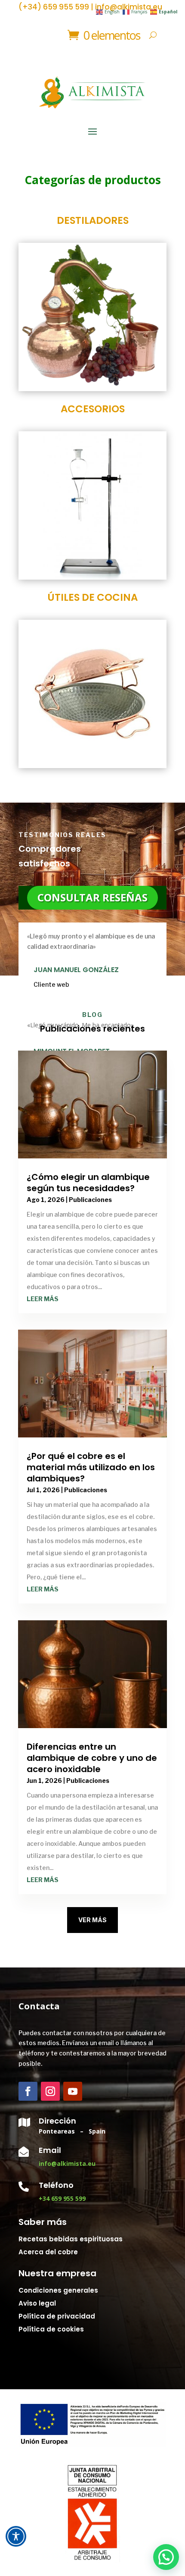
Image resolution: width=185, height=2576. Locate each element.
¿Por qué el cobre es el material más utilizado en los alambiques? (91, 1467)
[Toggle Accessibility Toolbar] (16, 2536)
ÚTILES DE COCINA (92, 597)
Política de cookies (51, 2329)
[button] (166, 2557)
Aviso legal (37, 2303)
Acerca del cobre (48, 2252)
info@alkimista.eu (67, 2163)
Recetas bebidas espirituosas (71, 2239)
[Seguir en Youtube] (73, 2091)
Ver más (92, 1920)
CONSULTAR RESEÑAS (92, 897)
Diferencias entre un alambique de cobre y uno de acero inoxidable (92, 1758)
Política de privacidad (57, 2316)
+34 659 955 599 (62, 2198)
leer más (43, 1299)
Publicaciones (90, 1200)
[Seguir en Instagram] (50, 2091)
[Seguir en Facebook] (28, 2091)
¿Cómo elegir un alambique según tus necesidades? (88, 1183)
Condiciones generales (58, 2290)
